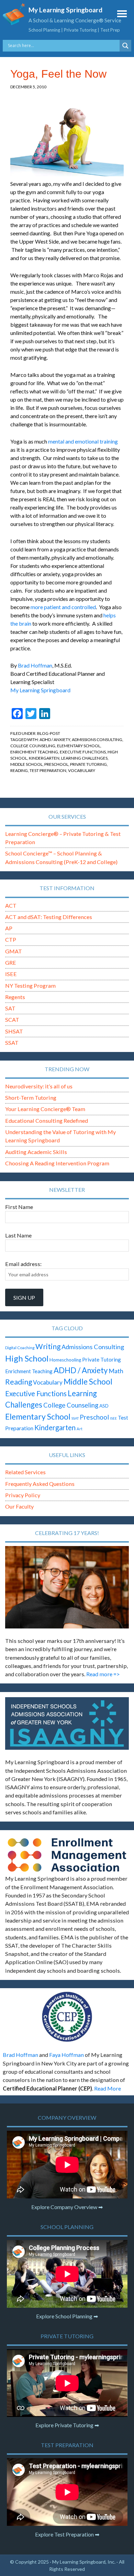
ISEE (11, 974)
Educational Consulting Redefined (47, 1121)
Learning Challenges (84, 758)
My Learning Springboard (65, 10)
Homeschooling (65, 1360)
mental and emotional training (83, 441)
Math (116, 1371)
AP (9, 928)
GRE (11, 962)
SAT (10, 1008)
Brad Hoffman (35, 665)
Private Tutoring (88, 764)
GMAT (14, 951)
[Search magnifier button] (125, 46)
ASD (104, 1406)
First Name (19, 1207)
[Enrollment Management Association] (67, 1855)
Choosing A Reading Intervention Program (57, 1163)
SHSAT (14, 1031)
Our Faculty (19, 1506)
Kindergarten (44, 758)
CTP (11, 939)
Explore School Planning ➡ (67, 2316)
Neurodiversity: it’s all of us (39, 1086)
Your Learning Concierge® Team (45, 1109)
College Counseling (33, 746)
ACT (11, 905)
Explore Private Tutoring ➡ (67, 2425)
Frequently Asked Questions (40, 1484)
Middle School (26, 764)
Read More (108, 2088)
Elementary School (79, 746)
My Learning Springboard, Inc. (84, 2562)
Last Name (18, 1235)
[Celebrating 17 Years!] (67, 1587)
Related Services (25, 1472)
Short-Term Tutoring (31, 1097)
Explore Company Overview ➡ (67, 2207)
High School (27, 1358)
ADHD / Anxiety (55, 740)
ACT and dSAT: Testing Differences (49, 917)
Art (80, 1429)
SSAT (12, 1043)
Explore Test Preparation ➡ (67, 2534)
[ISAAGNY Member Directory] (67, 1723)
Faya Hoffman (66, 2055)
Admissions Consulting (97, 740)
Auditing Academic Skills (36, 1152)
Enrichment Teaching (34, 752)
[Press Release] (67, 2017)
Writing (48, 1346)
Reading (19, 770)
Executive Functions (83, 752)
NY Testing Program (30, 985)
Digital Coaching (20, 1348)
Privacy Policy (23, 1495)
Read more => (103, 1674)
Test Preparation (48, 770)
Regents (15, 997)
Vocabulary (82, 770)
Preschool (56, 764)
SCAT (12, 1020)
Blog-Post (49, 733)
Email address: (23, 1264)
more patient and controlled (63, 607)
